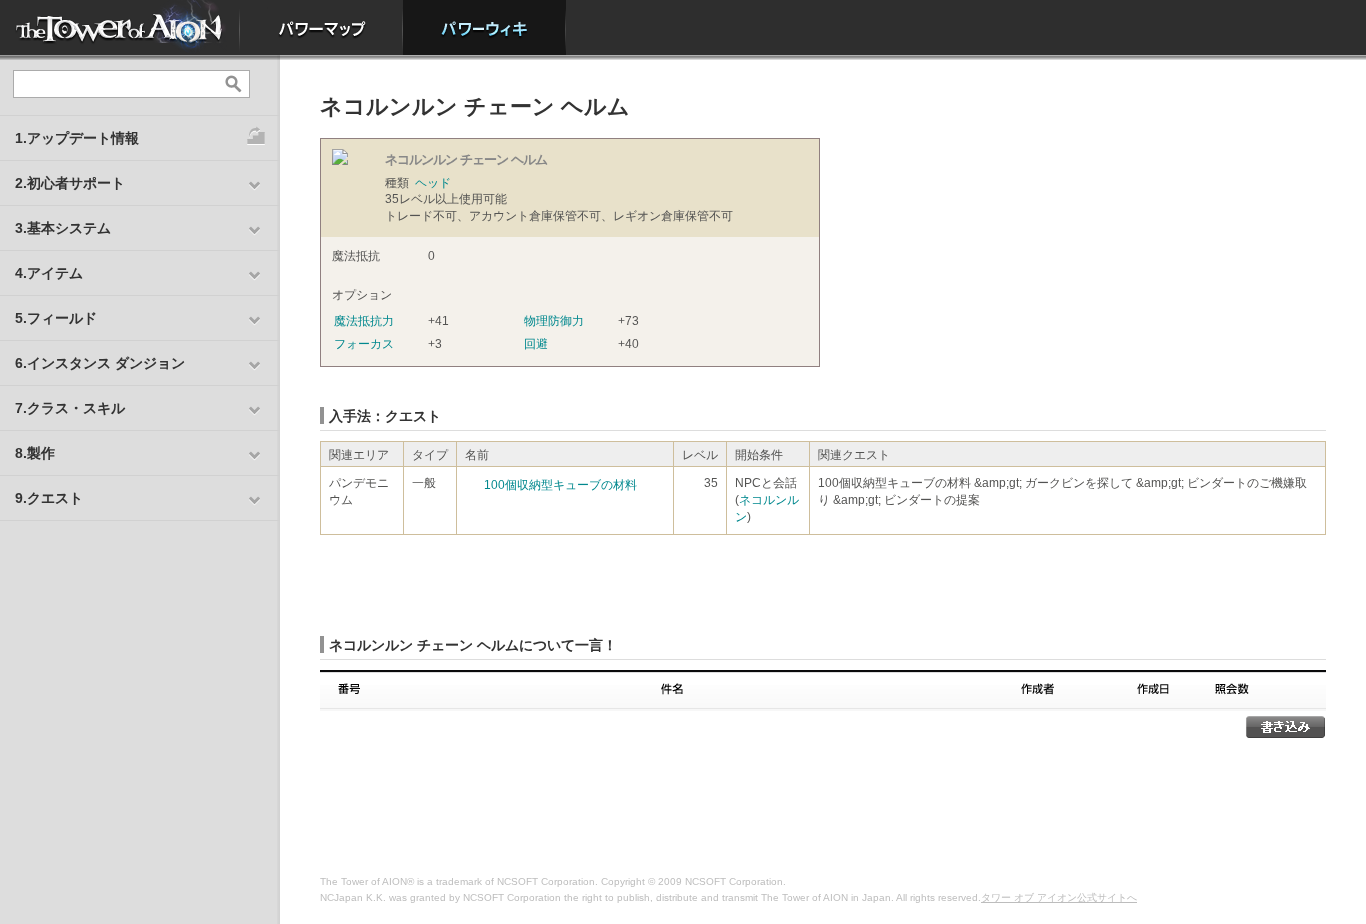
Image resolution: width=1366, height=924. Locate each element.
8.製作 (35, 453)
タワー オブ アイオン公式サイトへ (1059, 897)
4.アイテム (49, 273)
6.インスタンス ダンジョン (100, 363)
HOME (120, 27)
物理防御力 (554, 321)
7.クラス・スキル (70, 408)
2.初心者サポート (70, 183)
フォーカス (364, 344)
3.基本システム (63, 228)
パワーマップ (321, 27)
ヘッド (433, 183)
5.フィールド (56, 318)
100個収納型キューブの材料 (560, 485)
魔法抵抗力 (364, 321)
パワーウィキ (484, 27)
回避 (536, 344)
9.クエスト (49, 498)
